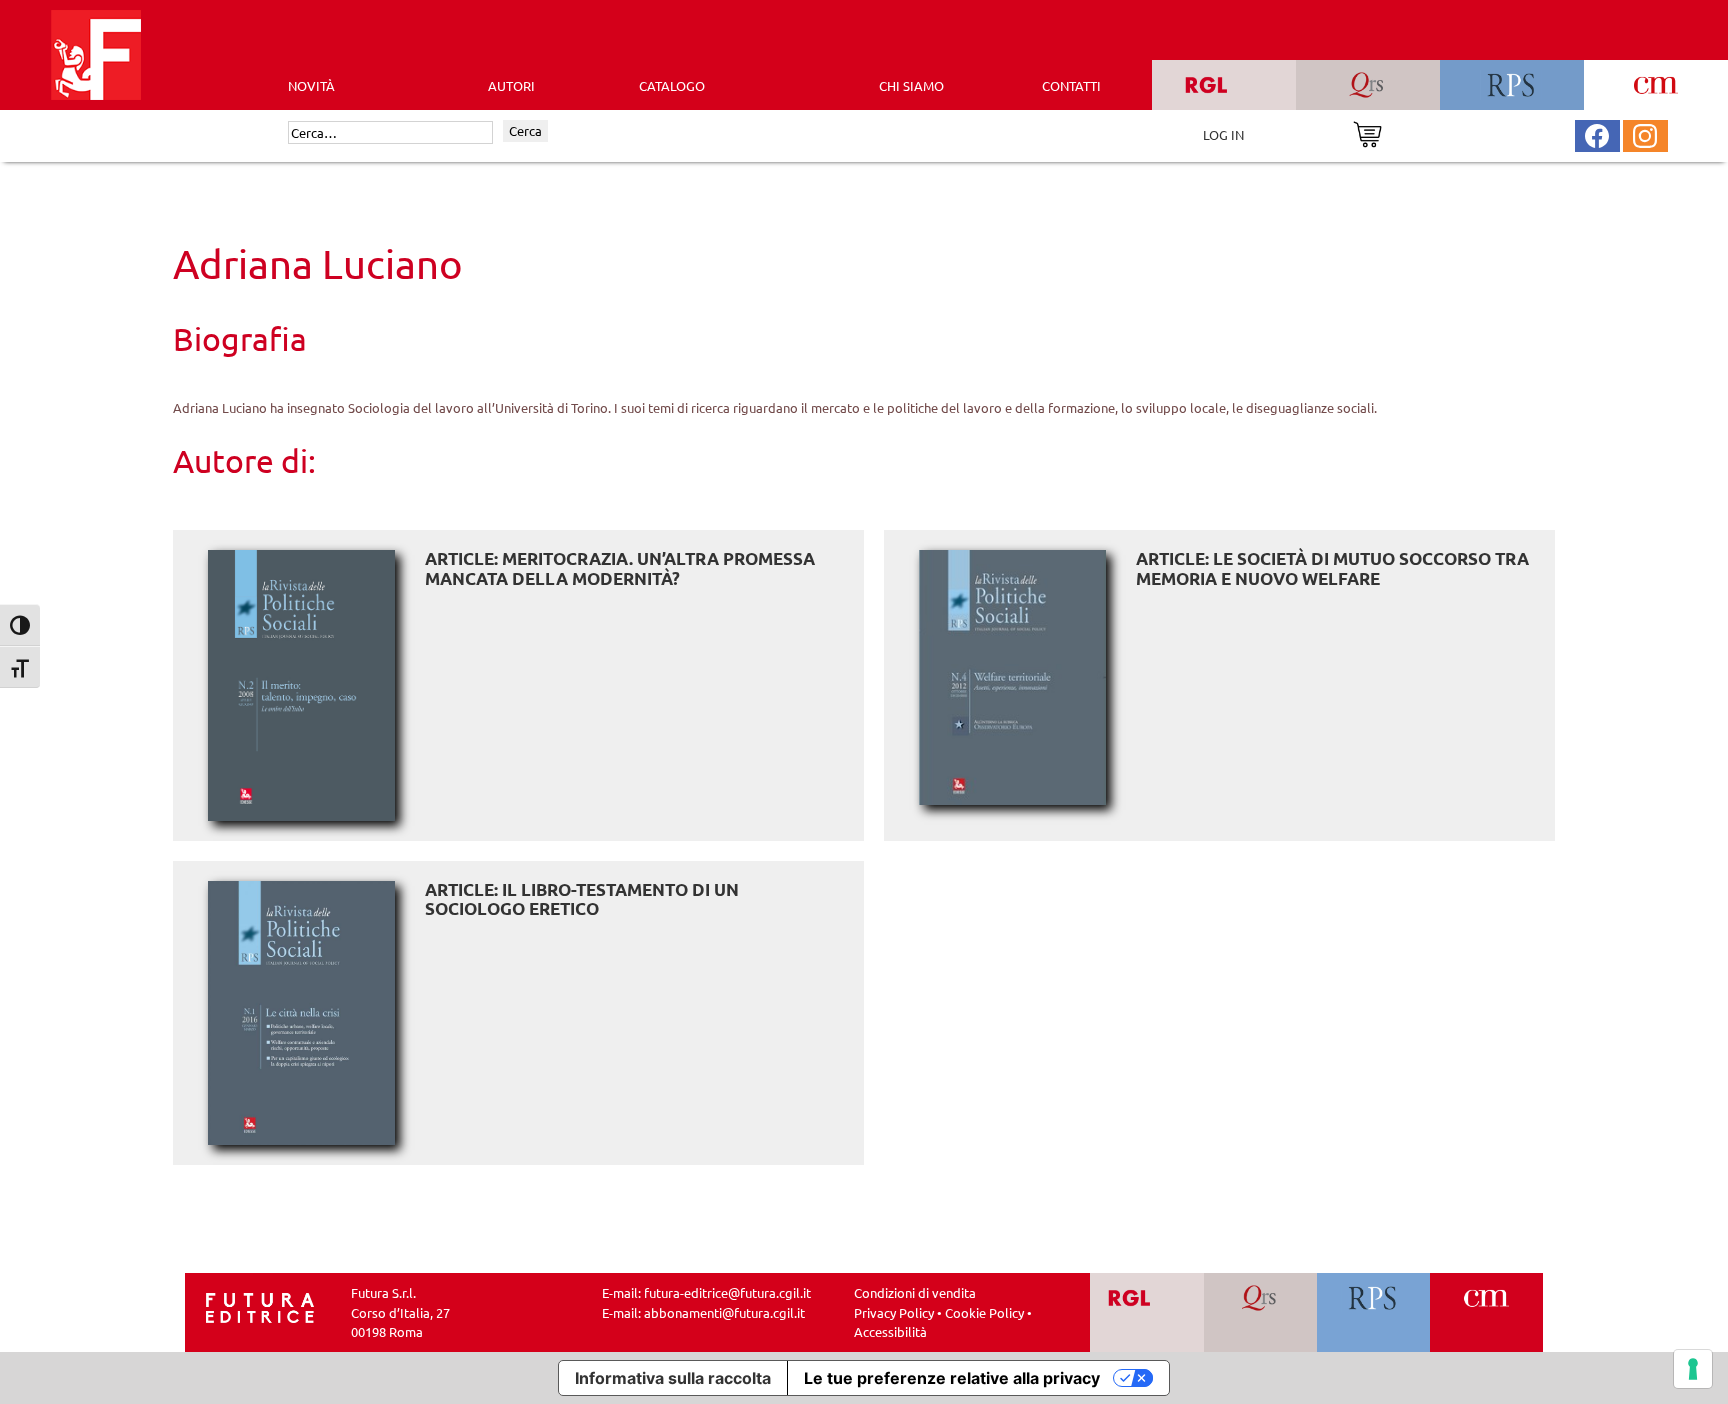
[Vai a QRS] (1260, 1312)
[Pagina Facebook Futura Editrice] (1597, 133)
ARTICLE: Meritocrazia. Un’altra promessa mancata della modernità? (620, 568)
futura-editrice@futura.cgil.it (727, 1292)
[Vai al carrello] (1367, 132)
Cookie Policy (984, 1312)
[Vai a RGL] (1147, 1312)
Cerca (525, 130)
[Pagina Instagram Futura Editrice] (1645, 133)
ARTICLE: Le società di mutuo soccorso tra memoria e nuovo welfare (1332, 568)
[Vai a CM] (1486, 1312)
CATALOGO (672, 85)
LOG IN (1223, 134)
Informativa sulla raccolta (673, 1378)
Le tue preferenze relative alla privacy (952, 1378)
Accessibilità (890, 1331)
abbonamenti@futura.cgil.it (724, 1312)
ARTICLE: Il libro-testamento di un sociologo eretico (582, 899)
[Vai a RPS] (1373, 1312)
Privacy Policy (894, 1312)
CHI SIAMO (911, 85)
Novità (311, 85)
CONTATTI (1071, 85)
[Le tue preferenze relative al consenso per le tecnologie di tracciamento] (1693, 1369)
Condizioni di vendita (915, 1292)
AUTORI (511, 85)
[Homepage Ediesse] (260, 1306)
